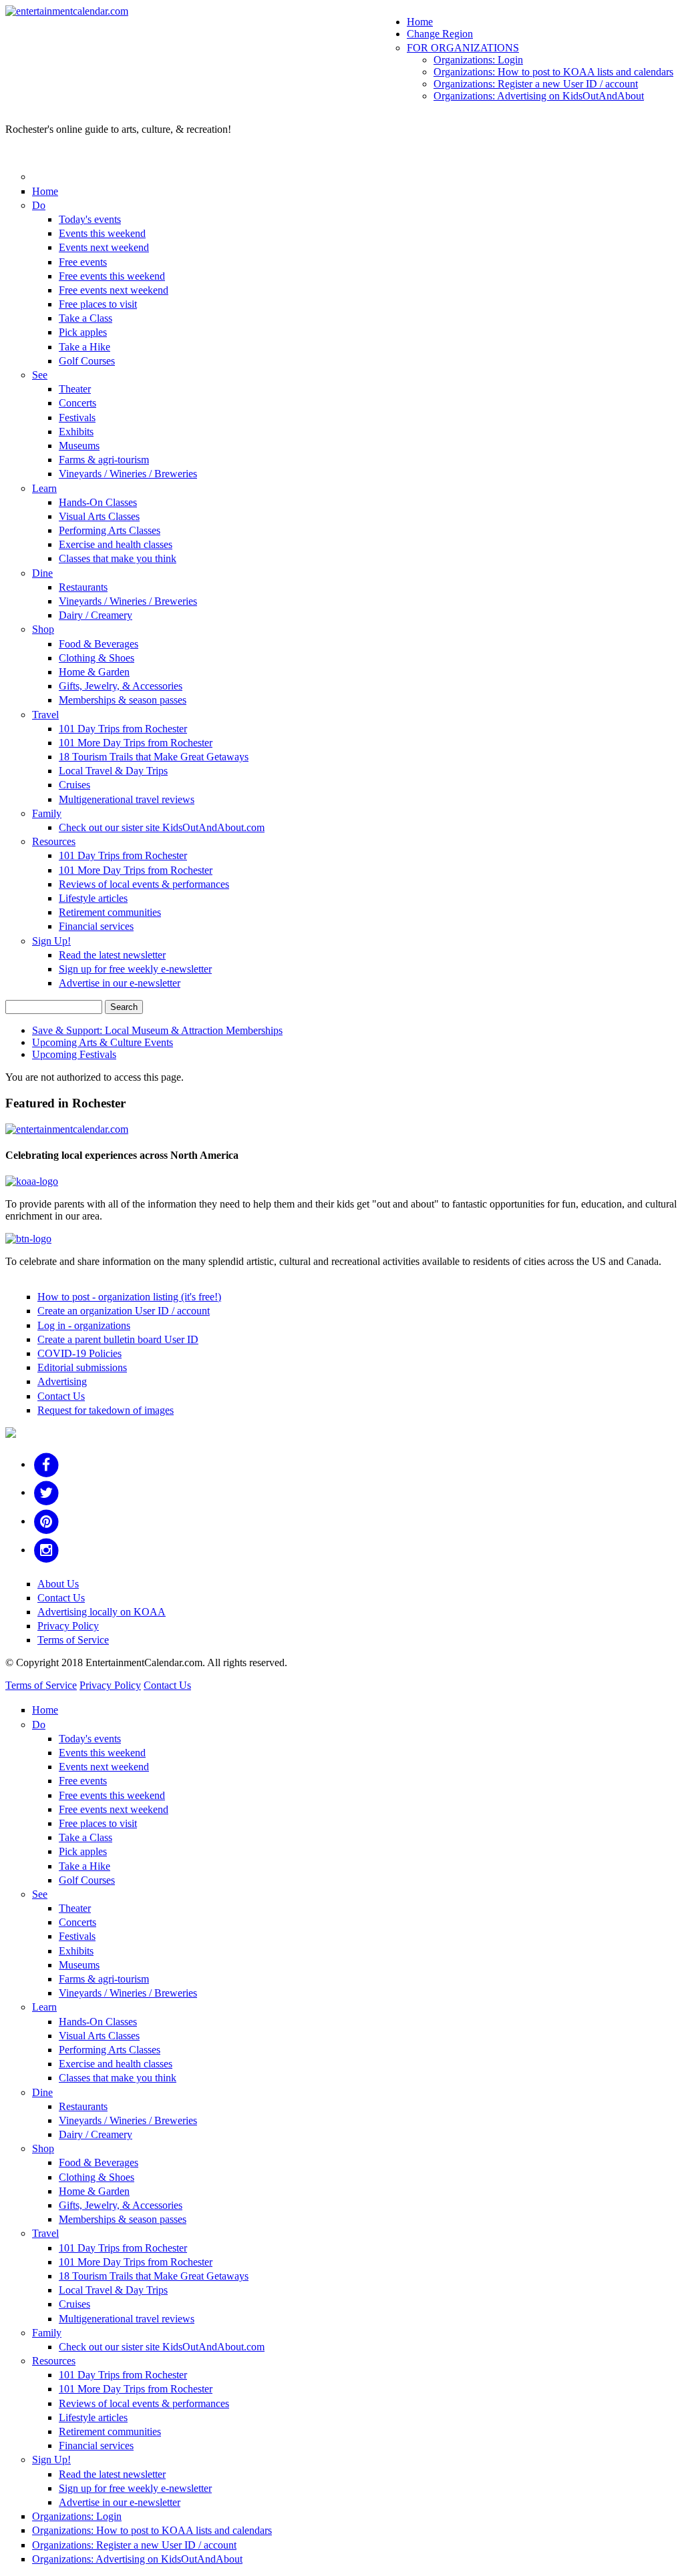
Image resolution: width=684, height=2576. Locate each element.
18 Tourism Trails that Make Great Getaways (154, 757)
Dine (42, 573)
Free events (83, 262)
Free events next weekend (114, 290)
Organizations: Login (478, 60)
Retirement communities (110, 912)
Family (47, 813)
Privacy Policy (68, 1626)
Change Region (440, 34)
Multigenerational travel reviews (127, 799)
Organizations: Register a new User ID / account (536, 84)
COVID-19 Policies (79, 1353)
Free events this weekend (112, 276)
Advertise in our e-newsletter (120, 983)
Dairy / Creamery (96, 615)
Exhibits (76, 432)
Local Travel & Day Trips (113, 771)
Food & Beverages (99, 644)
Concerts (77, 403)
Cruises (74, 785)
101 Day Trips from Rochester (123, 729)
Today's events (90, 219)
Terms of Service (73, 1640)
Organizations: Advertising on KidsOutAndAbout (539, 96)
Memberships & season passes (123, 700)
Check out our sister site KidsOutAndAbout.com (162, 827)
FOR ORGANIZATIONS (463, 48)
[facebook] (46, 1464)
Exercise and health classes (116, 544)
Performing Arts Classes (110, 530)
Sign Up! (51, 941)
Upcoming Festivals (74, 1054)
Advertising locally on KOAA (102, 1612)
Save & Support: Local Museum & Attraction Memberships (157, 1030)
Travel (45, 715)
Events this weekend (102, 233)
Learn (44, 488)
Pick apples (83, 332)
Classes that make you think (118, 558)
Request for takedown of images (106, 1410)
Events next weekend (104, 247)
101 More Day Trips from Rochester (136, 743)
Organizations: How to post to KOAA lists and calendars (553, 72)
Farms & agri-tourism (104, 460)
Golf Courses (87, 361)
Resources (54, 841)
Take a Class (85, 318)
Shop (43, 629)
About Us (58, 1584)
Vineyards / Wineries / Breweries (128, 474)
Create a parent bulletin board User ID (118, 1339)
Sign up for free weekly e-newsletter (135, 969)
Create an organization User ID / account (124, 1311)
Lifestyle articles (93, 898)
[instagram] (46, 1550)
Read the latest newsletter (112, 955)
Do (39, 205)
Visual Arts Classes (99, 516)
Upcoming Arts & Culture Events (103, 1042)
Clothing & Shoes (97, 658)
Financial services (96, 926)
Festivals (77, 418)
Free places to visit (98, 304)
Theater (75, 389)
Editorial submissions (82, 1367)
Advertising (62, 1381)
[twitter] (46, 1492)
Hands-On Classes (98, 502)
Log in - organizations (84, 1325)
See (40, 375)
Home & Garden (94, 672)
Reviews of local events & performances (144, 884)
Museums (79, 446)
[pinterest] (46, 1521)
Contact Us (61, 1396)
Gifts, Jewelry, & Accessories (121, 686)
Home (420, 22)
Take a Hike (84, 347)
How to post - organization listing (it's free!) (129, 1297)
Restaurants (83, 587)
